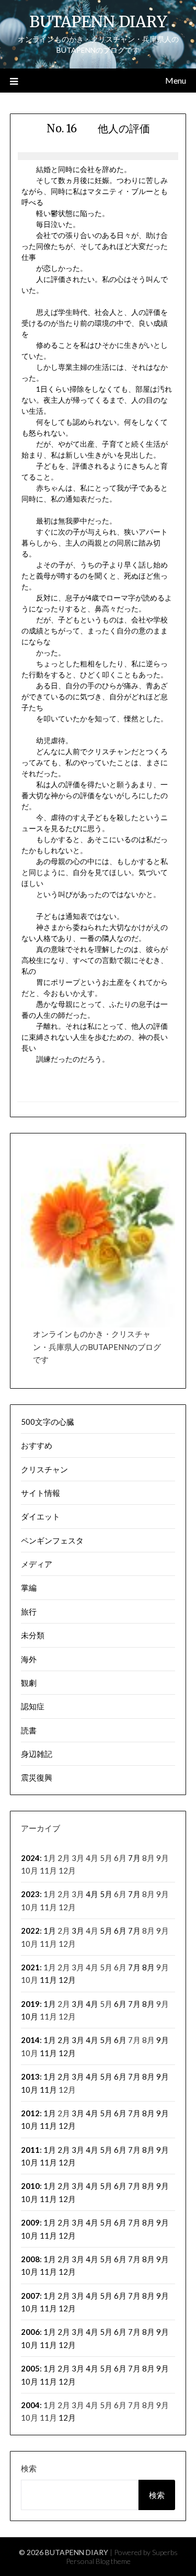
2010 (30, 2186)
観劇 (29, 1683)
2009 (30, 2222)
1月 (50, 1931)
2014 (30, 2040)
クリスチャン (44, 1469)
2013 (30, 2076)
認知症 (33, 1706)
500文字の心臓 (48, 1422)
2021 (30, 1967)
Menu (176, 80)
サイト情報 (41, 1493)
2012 (30, 2113)
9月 (163, 2040)
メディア (37, 1564)
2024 (30, 1858)
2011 (30, 2150)
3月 (78, 1931)
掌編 (29, 1587)
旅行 (29, 1612)
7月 (134, 1858)
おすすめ (37, 1445)
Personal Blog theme (98, 2561)
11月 (48, 1980)
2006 (30, 2332)
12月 (67, 1980)
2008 (30, 2259)
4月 (92, 1894)
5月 (106, 1894)
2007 (30, 2296)
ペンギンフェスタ (52, 1540)
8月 (148, 1967)
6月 (120, 1931)
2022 (30, 1931)
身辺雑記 (37, 1754)
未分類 (33, 1635)
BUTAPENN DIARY (98, 22)
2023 (30, 1894)
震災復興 (37, 1777)
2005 (30, 2368)
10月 (30, 2016)
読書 (29, 1730)
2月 (64, 2040)
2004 (30, 2405)
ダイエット (41, 1516)
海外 (29, 1659)
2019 (30, 2004)
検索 (29, 2468)
